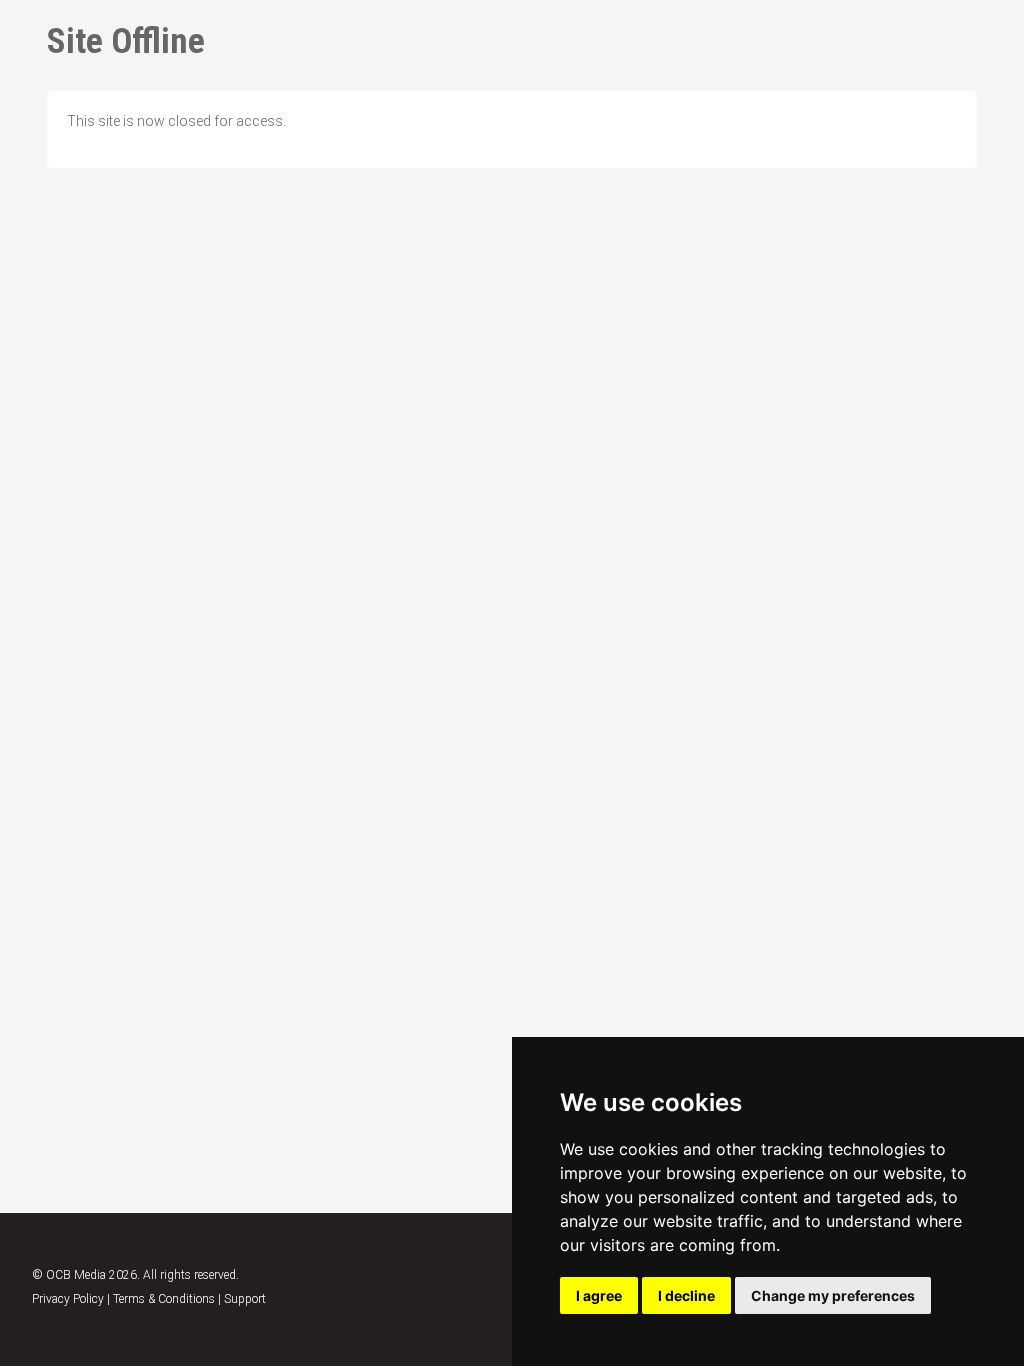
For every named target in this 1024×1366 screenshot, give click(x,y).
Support (245, 1299)
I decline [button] (686, 1295)
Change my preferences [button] (833, 1295)
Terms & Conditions (164, 1299)
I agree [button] (599, 1295)
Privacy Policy (68, 1299)
